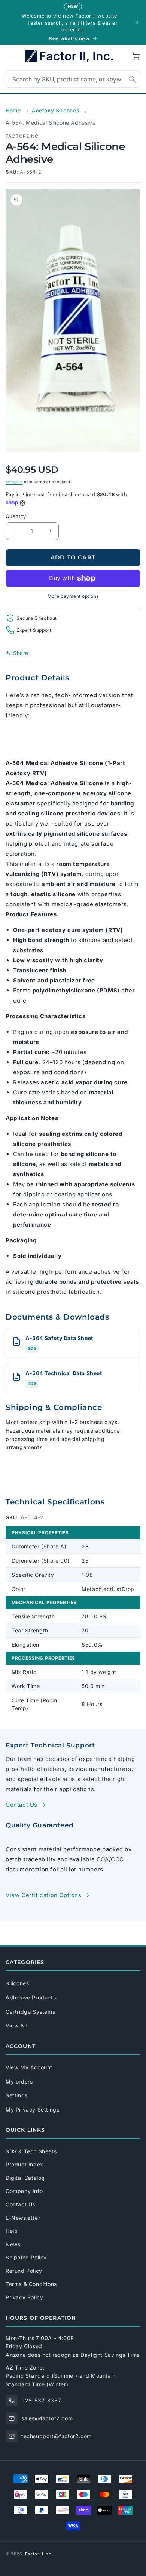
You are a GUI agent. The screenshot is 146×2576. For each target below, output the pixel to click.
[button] (9, 56)
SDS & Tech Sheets (31, 2151)
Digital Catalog (25, 2178)
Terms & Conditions (31, 2284)
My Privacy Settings (32, 2109)
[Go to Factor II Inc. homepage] (73, 56)
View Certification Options (44, 1895)
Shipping (14, 482)
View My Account (29, 2067)
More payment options (73, 596)
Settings (17, 2095)
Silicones (17, 1983)
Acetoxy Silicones (55, 110)
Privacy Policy (24, 2297)
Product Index (25, 2164)
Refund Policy (24, 2271)
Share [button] (21, 653)
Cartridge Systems (30, 2012)
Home (13, 110)
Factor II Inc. (39, 2554)
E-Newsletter (23, 2218)
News (13, 2244)
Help (12, 2231)
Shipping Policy (26, 2257)
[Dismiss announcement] (137, 22)
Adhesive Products (31, 1997)
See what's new (69, 38)
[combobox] (73, 79)
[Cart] (137, 56)
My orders (19, 2081)
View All (16, 2025)
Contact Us (22, 1805)
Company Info (24, 2191)
